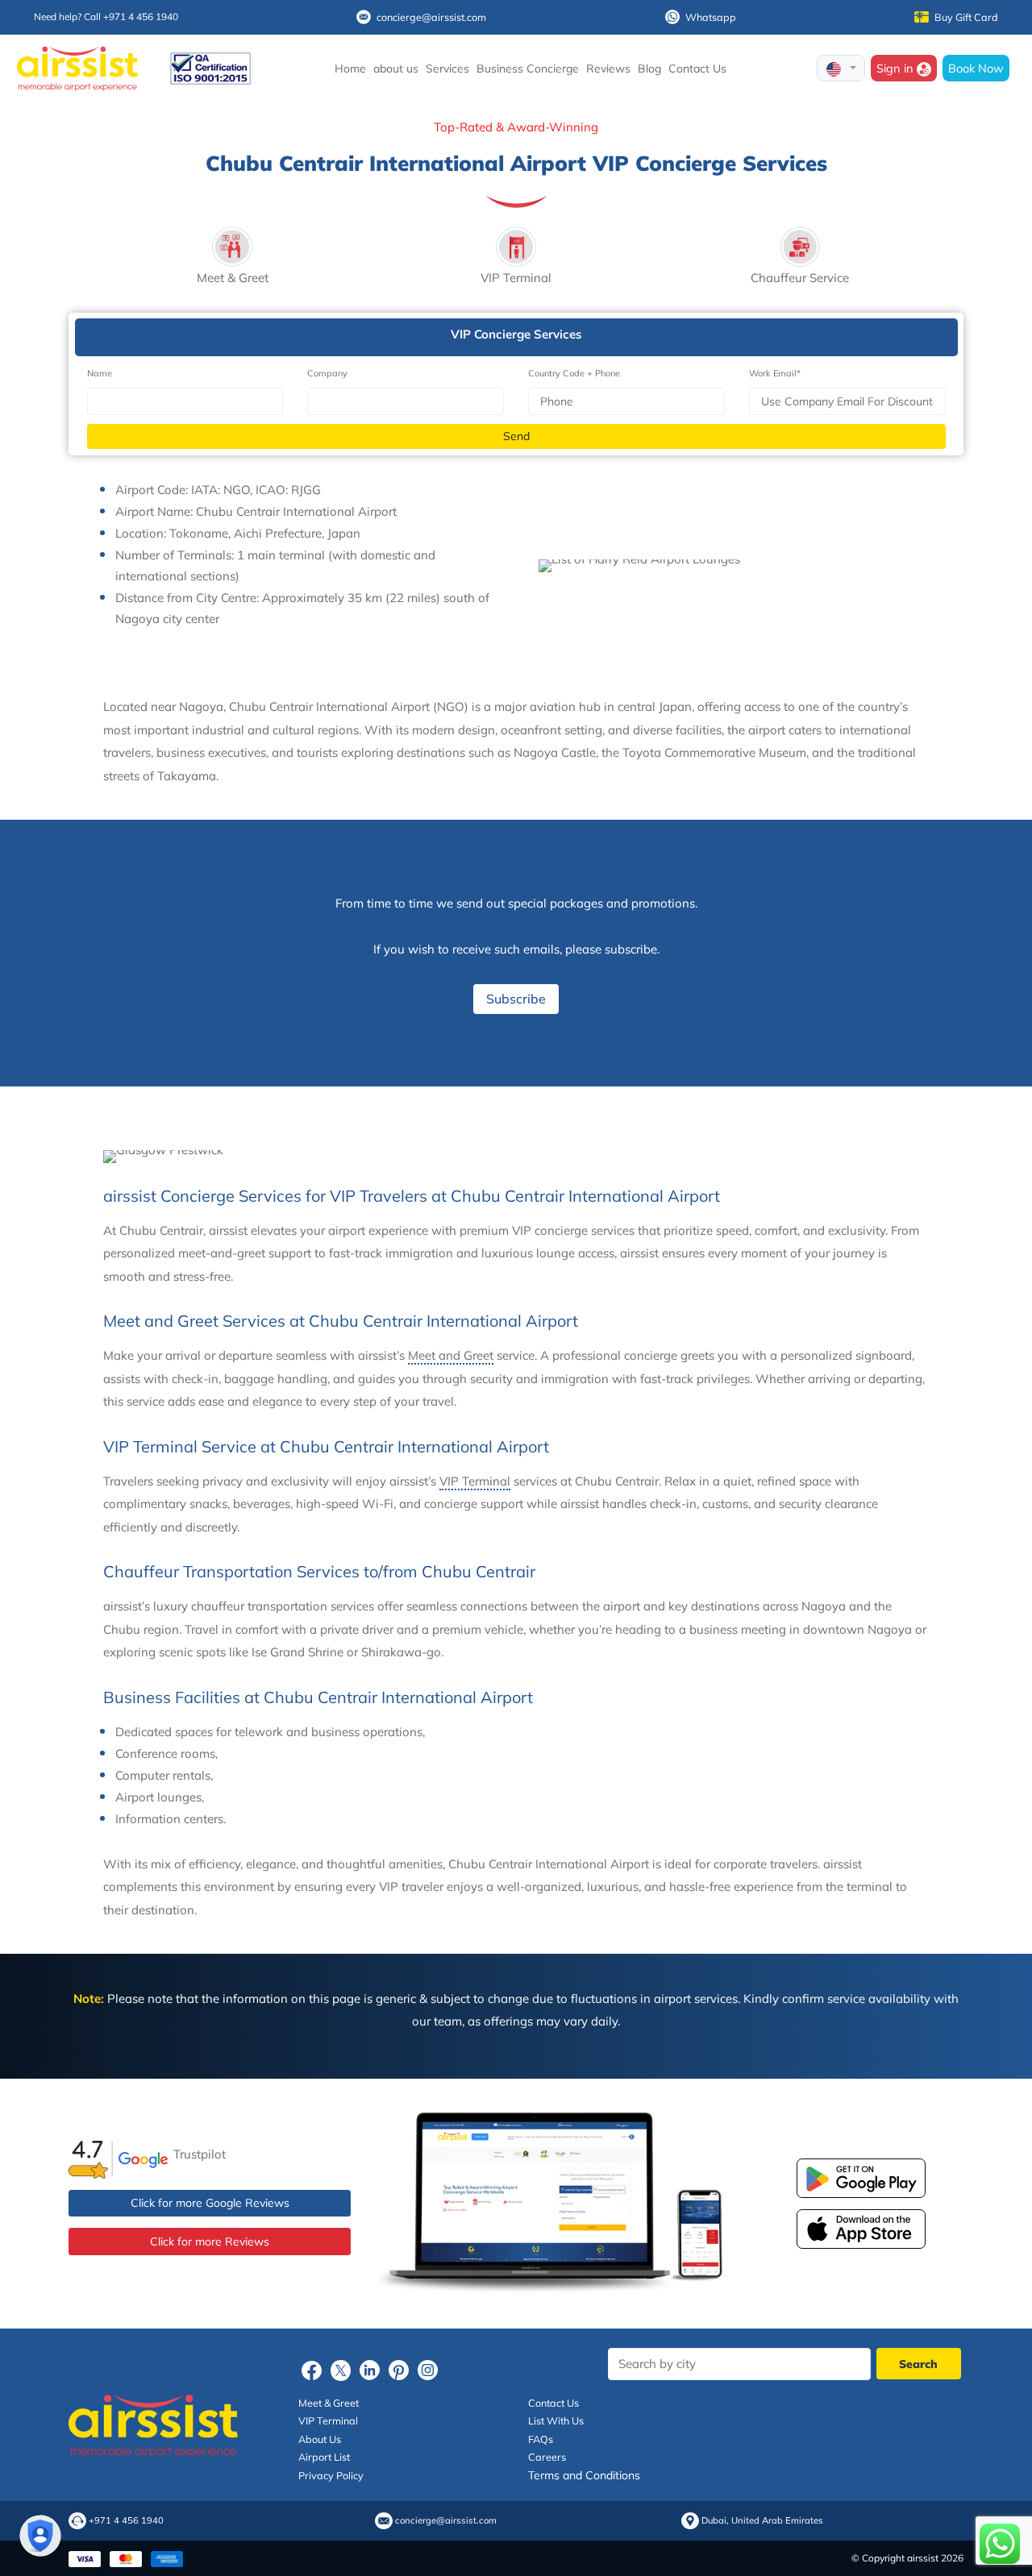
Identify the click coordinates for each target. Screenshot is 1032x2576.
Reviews (608, 69)
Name (100, 373)
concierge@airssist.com (431, 17)
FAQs (541, 2439)
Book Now (976, 68)
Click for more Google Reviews (210, 2203)
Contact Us (697, 69)
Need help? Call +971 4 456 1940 (106, 17)
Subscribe (516, 999)
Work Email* (775, 373)
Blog (649, 69)
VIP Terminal (475, 1481)
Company (327, 373)
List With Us (556, 2420)
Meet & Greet (329, 2403)
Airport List (324, 2457)
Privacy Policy (331, 2475)
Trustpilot (200, 2154)
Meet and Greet (451, 1355)
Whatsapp (711, 17)
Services (447, 69)
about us (396, 69)
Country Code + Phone (574, 373)
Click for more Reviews (210, 2242)
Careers (547, 2457)
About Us (320, 2439)
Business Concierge (528, 69)
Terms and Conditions (584, 2475)
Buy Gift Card (966, 17)
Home (350, 69)
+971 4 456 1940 (126, 2521)
